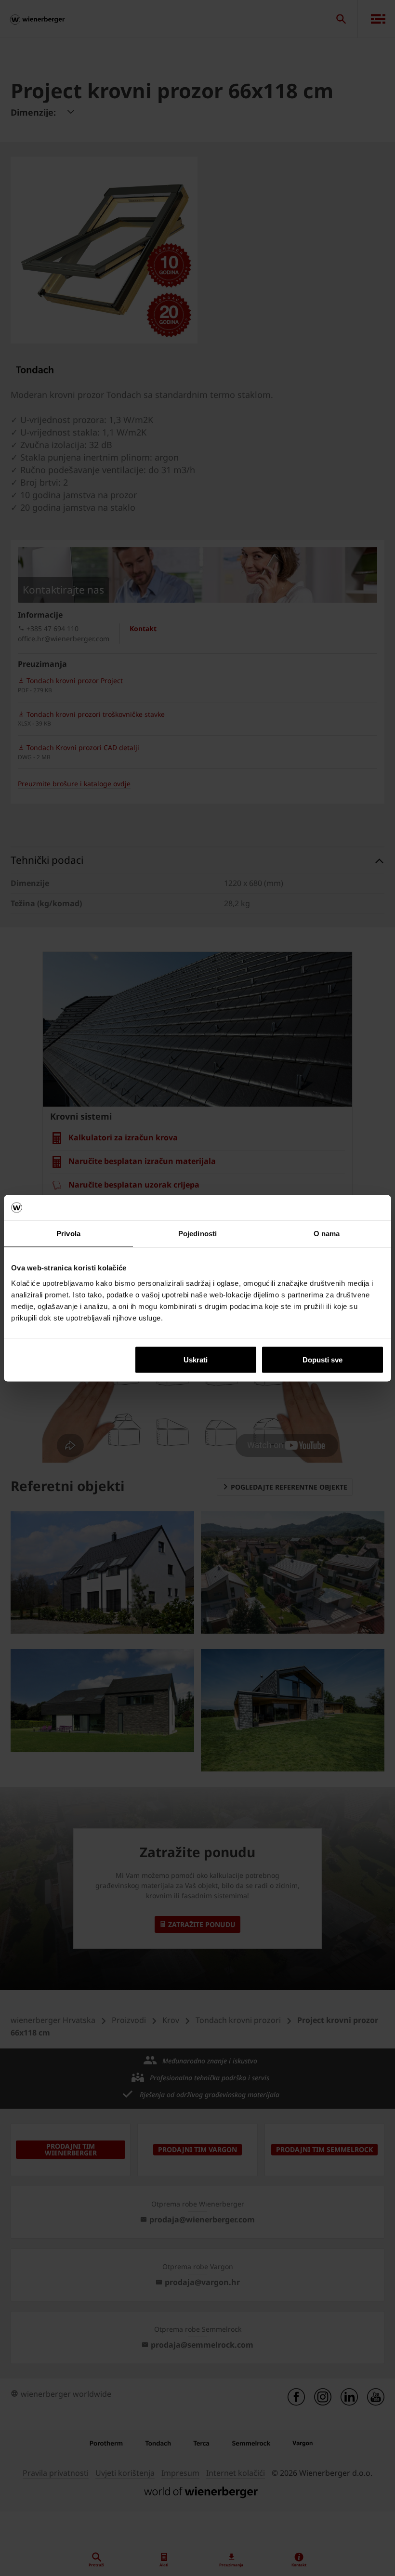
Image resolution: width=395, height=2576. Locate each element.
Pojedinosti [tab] (197, 1234)
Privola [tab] (68, 1234)
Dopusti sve (323, 1359)
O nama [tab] (327, 1234)
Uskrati (196, 1359)
